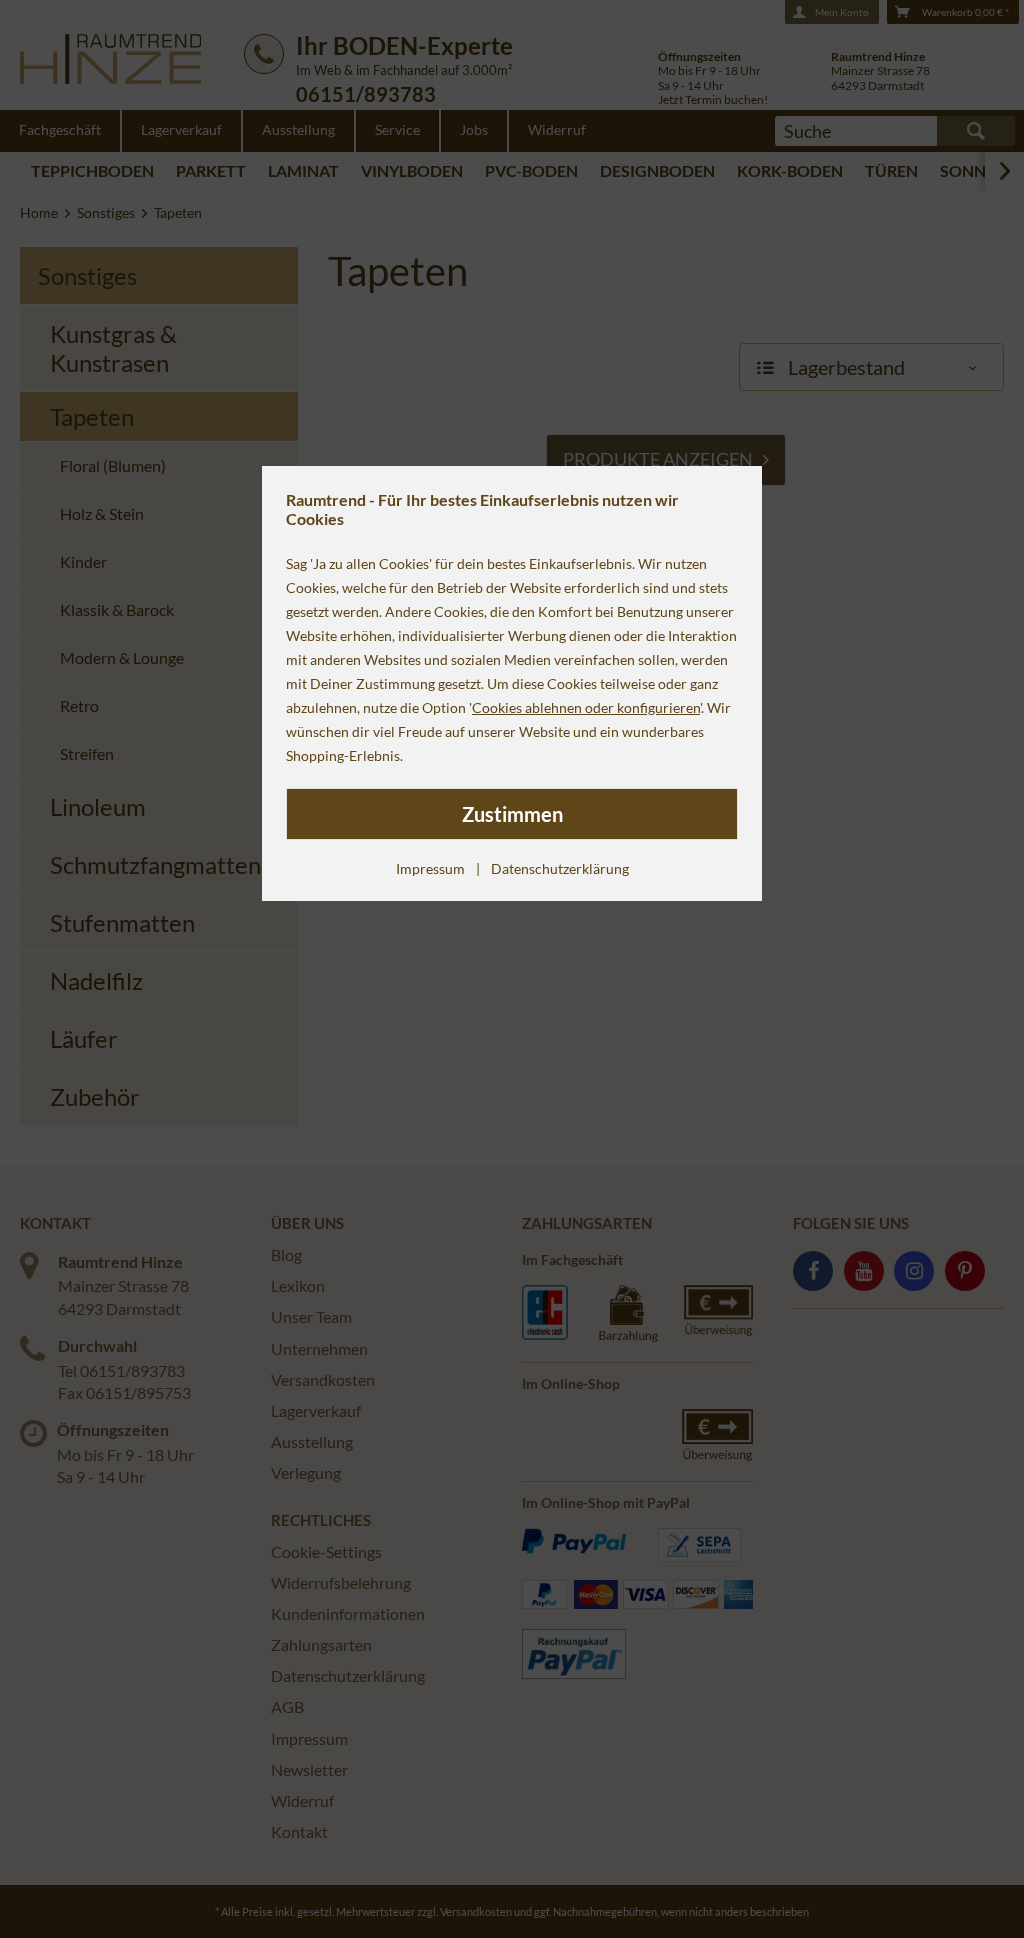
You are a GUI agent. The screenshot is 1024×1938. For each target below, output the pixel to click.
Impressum (430, 868)
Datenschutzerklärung (560, 868)
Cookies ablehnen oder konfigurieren (586, 707)
